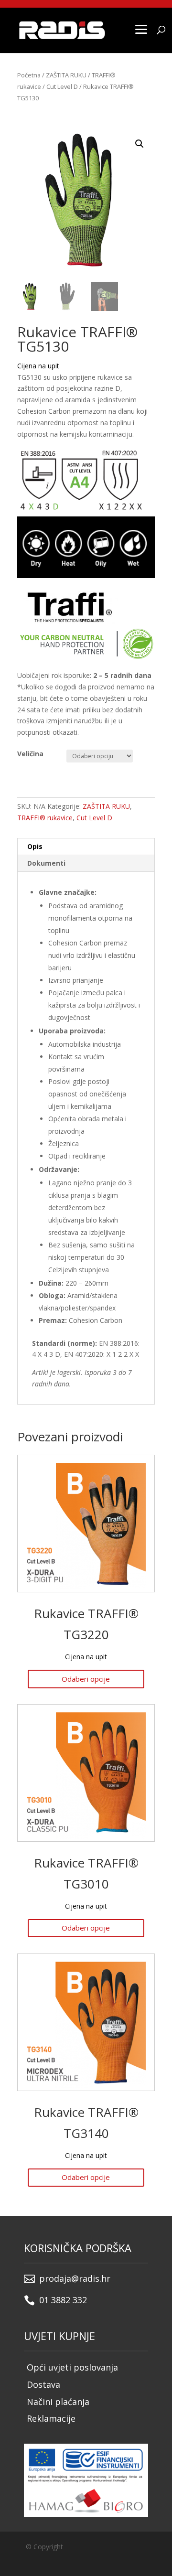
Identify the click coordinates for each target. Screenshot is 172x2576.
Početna (29, 75)
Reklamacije (51, 2418)
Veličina (30, 754)
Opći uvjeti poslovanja (72, 2367)
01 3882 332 (63, 2300)
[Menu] (141, 29)
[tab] (86, 847)
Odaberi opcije (86, 1679)
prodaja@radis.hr (75, 2278)
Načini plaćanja (58, 2402)
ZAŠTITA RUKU (66, 75)
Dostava (43, 2384)
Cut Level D (62, 86)
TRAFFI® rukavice (45, 818)
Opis (35, 846)
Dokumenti (46, 863)
